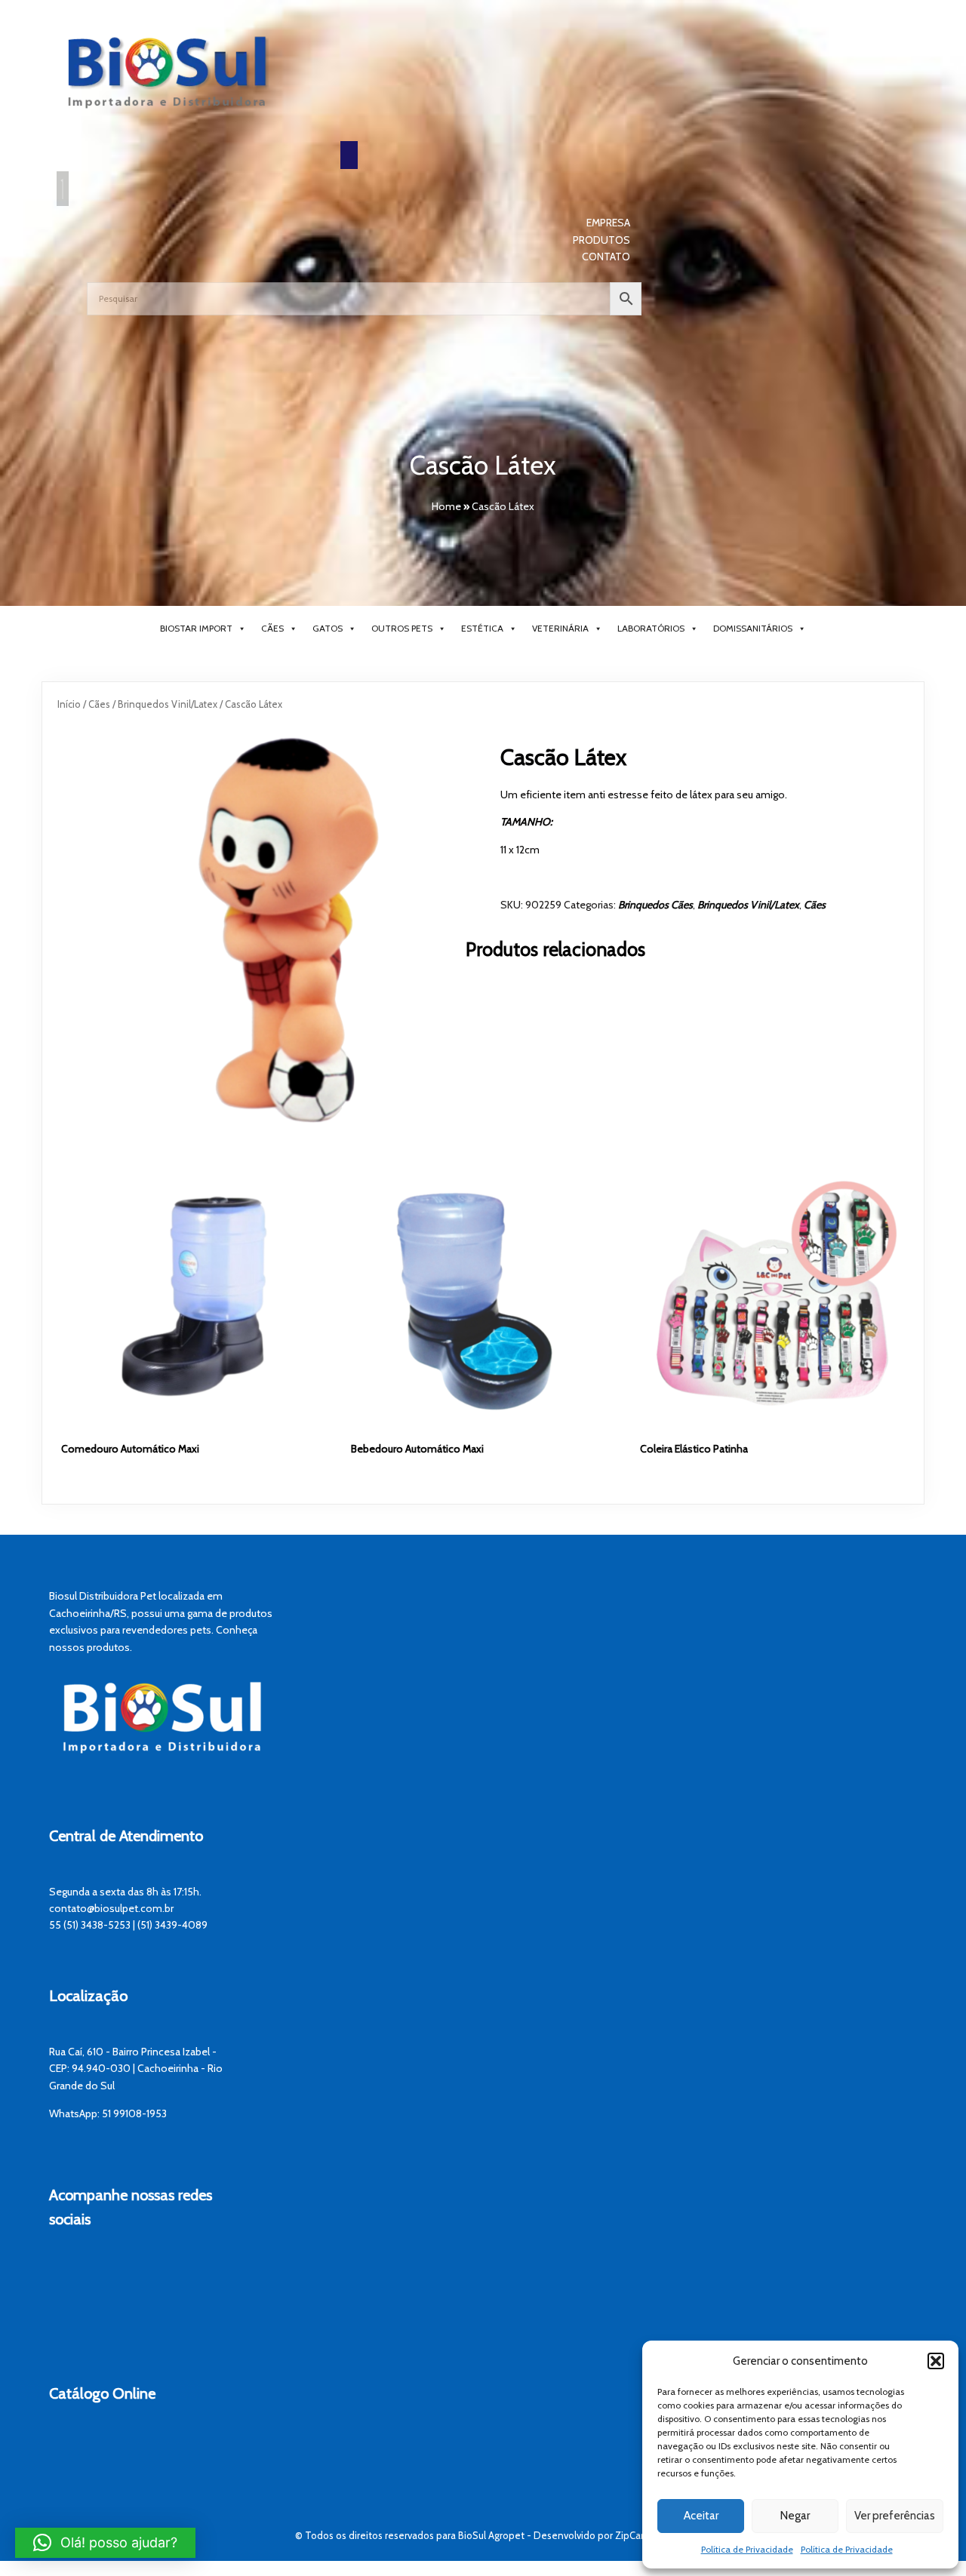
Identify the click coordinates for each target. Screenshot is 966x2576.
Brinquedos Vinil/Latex (168, 704)
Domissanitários (753, 628)
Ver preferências (895, 2516)
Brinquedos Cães (655, 905)
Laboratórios (651, 628)
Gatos (328, 628)
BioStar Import (196, 628)
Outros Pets (402, 628)
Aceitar (701, 2516)
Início (69, 704)
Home (446, 506)
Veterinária (560, 628)
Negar (795, 2516)
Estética (482, 628)
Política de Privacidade (747, 2549)
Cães (272, 628)
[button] (936, 2361)
